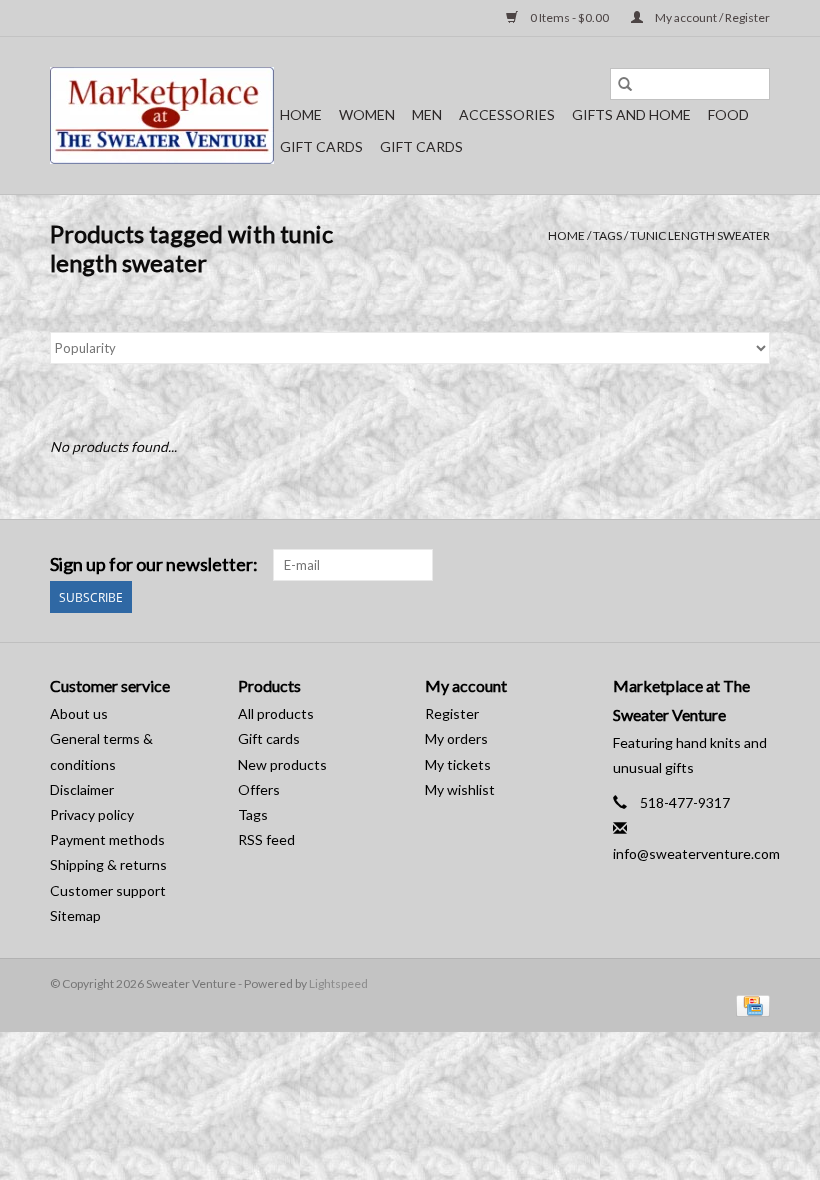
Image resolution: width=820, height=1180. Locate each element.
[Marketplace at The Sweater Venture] (162, 115)
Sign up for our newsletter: (154, 564)
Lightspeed (338, 983)
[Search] (625, 84)
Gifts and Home (631, 114)
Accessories (507, 114)
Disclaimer (82, 789)
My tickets (458, 764)
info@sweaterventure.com (696, 853)
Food (728, 114)
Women (367, 114)
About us (79, 713)
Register (452, 713)
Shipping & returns (108, 864)
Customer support (108, 890)
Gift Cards (421, 146)
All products (276, 713)
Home (301, 114)
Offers (259, 789)
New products (282, 764)
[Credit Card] (749, 1004)
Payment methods (107, 839)
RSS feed (266, 839)
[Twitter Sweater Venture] (754, 565)
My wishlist (460, 789)
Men (427, 114)
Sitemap (75, 915)
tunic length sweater (700, 235)
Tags (607, 235)
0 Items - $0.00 (569, 17)
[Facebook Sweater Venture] (719, 565)
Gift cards (321, 146)
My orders (456, 738)
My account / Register (711, 17)
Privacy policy (92, 814)
